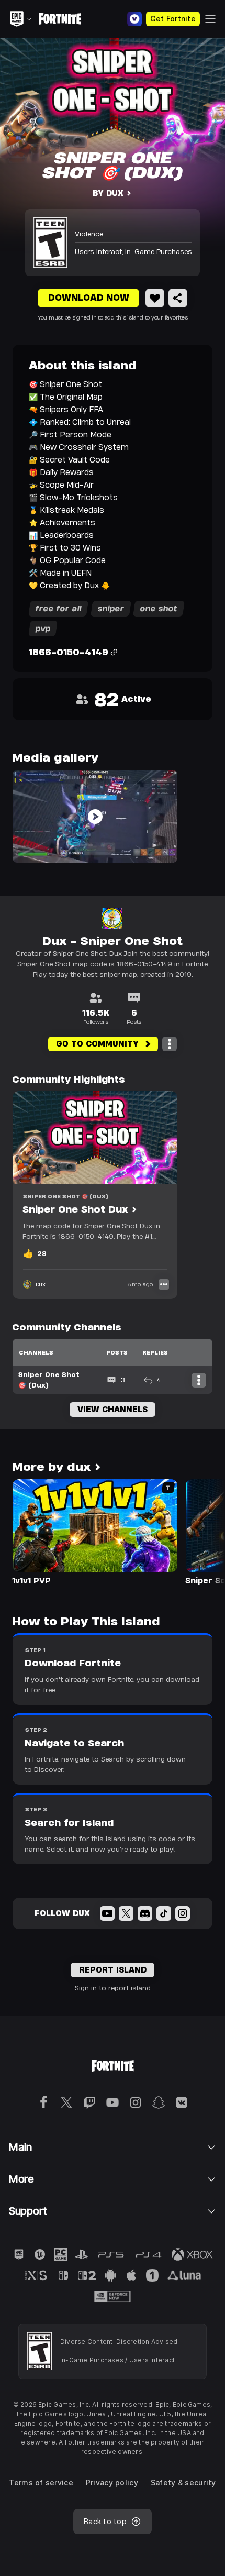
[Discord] (145, 1913)
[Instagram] (183, 1913)
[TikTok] (164, 1913)
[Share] (178, 298)
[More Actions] (170, 1044)
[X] (126, 1913)
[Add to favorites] (155, 298)
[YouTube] (107, 1913)
